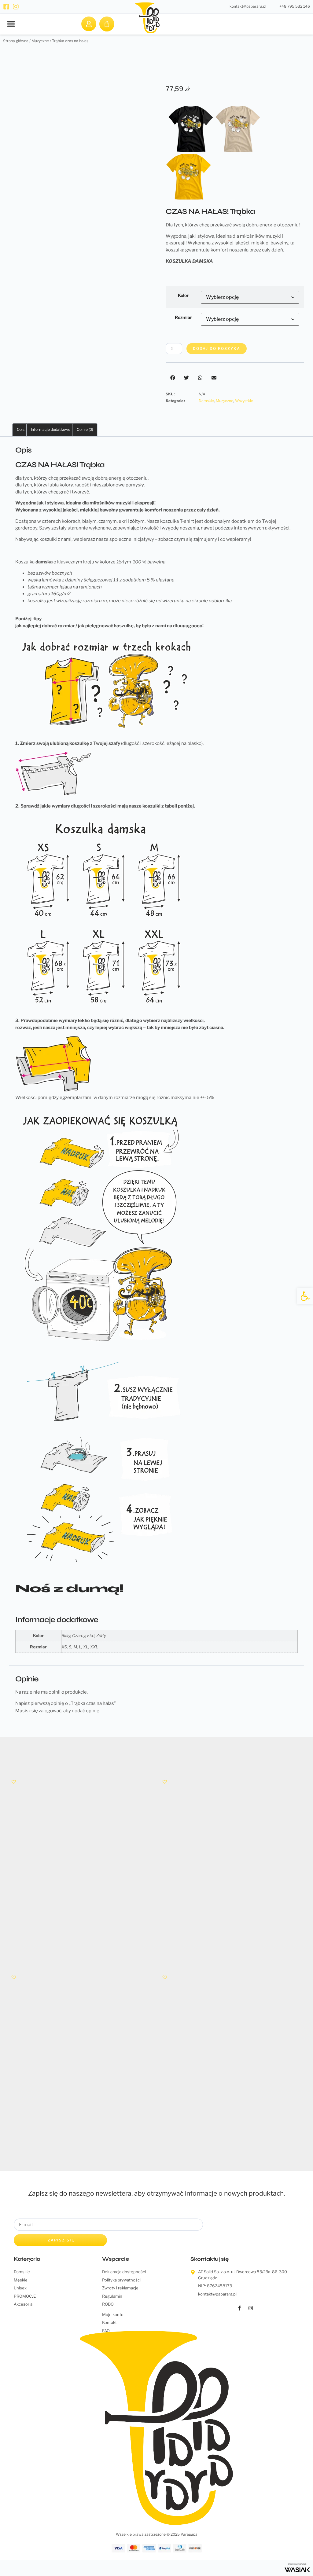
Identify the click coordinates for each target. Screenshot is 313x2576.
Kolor (183, 295)
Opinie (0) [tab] (85, 429)
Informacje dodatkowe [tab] (51, 429)
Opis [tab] (21, 429)
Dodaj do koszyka (217, 348)
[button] (11, 24)
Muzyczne (225, 401)
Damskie (206, 401)
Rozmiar (183, 317)
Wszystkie (244, 401)
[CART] (107, 24)
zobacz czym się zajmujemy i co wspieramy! (204, 539)
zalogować (50, 1711)
